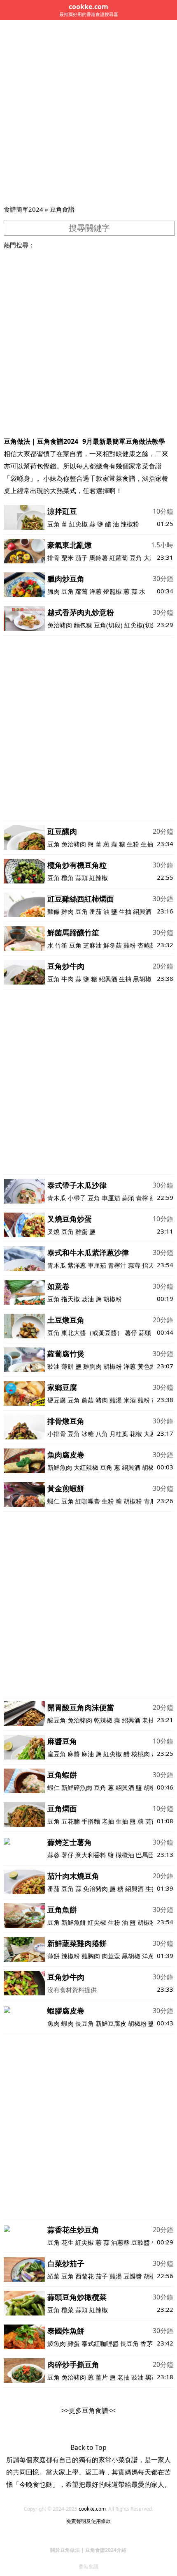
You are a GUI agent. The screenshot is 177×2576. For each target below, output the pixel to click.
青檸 (142, 1198)
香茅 (147, 2343)
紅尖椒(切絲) (142, 625)
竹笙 (61, 945)
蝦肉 (68, 2023)
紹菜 (54, 2276)
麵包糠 (83, 625)
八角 (102, 1434)
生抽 (147, 844)
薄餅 (68, 1366)
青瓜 (150, 1501)
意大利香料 (91, 1855)
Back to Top (88, 2447)
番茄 (95, 911)
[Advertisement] (88, 112)
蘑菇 (88, 1400)
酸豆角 (57, 1720)
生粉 (133, 844)
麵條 (54, 911)
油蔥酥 (120, 2242)
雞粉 (130, 945)
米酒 (130, 1400)
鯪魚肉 (57, 2343)
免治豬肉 (60, 625)
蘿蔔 (82, 591)
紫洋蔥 (77, 1265)
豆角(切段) (108, 625)
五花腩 (71, 1821)
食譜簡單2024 (23, 209)
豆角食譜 (62, 209)
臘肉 (54, 591)
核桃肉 (141, 1754)
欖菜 (68, 2310)
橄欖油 (125, 1855)
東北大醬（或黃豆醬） (92, 1333)
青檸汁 (117, 1265)
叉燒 (54, 1231)
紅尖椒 (78, 524)
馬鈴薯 (99, 558)
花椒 (136, 1434)
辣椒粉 (130, 524)
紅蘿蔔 (119, 558)
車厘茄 (111, 1198)
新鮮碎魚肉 (77, 1787)
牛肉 (68, 979)
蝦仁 (54, 1501)
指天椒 (71, 1299)
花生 (68, 2242)
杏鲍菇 (147, 945)
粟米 (68, 558)
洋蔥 (95, 591)
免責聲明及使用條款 (88, 2521)
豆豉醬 (141, 2242)
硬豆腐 (57, 1400)
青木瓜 (57, 1198)
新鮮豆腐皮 (111, 2023)
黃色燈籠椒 (153, 1366)
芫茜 (151, 1821)
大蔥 (150, 558)
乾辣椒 (103, 1720)
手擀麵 (91, 1821)
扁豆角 (57, 1754)
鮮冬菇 (113, 945)
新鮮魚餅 (74, 1922)
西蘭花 (85, 2276)
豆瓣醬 (133, 2276)
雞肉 (68, 911)
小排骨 (57, 1434)
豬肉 (102, 1400)
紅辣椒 (99, 878)
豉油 (88, 1299)
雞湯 (116, 1400)
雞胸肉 (92, 1366)
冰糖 (88, 1434)
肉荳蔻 (111, 1956)
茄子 (82, 558)
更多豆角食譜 (88, 2410)
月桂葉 (119, 1434)
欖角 (68, 878)
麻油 (88, 1754)
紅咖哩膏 (88, 1501)
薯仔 (131, 1333)
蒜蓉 (134, 1265)
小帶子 (77, 1198)
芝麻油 (92, 945)
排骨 (54, 558)
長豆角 (85, 2023)
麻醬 (74, 1754)
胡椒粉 (113, 1299)
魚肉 (54, 2023)
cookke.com (92, 2509)
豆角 (54, 524)
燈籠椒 (113, 591)
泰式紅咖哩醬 (100, 2343)
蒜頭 (82, 878)
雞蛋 (82, 1231)
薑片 (102, 2377)
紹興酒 (142, 911)
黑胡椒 (142, 979)
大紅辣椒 (86, 1467)
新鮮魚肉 (60, 1467)
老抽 (148, 1720)
